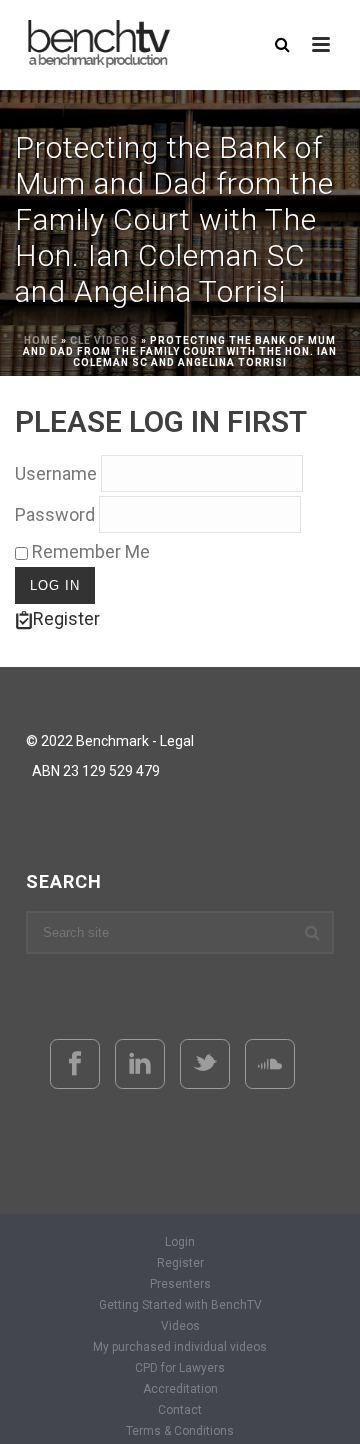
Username (56, 473)
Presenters (180, 1284)
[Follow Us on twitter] (205, 1064)
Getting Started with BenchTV (180, 1305)
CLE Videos (104, 340)
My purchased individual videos (180, 1347)
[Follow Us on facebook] (75, 1064)
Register (66, 618)
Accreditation (180, 1389)
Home (41, 340)
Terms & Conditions (180, 1431)
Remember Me (89, 551)
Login (180, 1242)
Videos (180, 1326)
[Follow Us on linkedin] (140, 1064)
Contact (180, 1410)
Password (55, 514)
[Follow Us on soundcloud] (270, 1064)
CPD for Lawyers (180, 1368)
